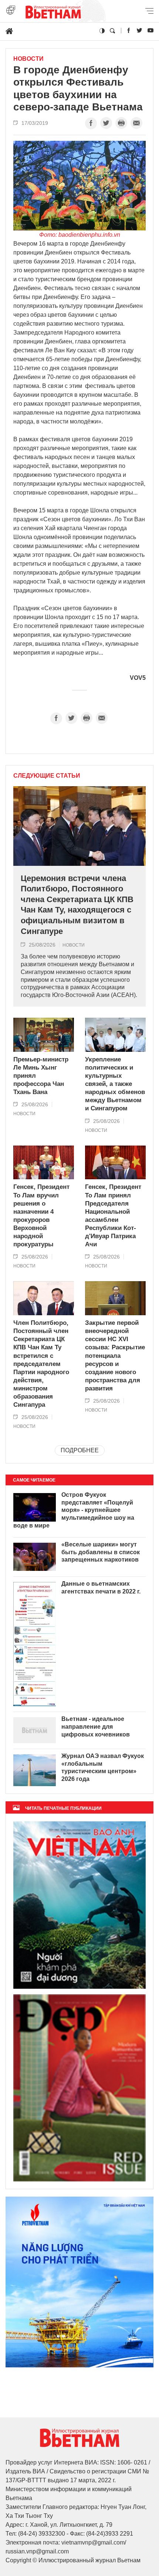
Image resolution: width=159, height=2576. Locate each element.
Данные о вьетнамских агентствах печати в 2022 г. (101, 1588)
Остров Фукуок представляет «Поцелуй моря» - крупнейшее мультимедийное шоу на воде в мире (74, 1510)
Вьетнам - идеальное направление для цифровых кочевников (96, 1727)
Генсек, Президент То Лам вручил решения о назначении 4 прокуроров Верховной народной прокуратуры (41, 1216)
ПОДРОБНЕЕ (80, 1450)
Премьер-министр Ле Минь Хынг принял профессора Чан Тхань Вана (41, 1076)
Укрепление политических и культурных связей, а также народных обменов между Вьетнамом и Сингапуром (115, 1084)
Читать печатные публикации (63, 1808)
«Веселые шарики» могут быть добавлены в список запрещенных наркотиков (101, 1552)
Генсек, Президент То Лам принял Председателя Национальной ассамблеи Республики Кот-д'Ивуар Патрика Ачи (113, 1216)
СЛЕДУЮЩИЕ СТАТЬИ (47, 776)
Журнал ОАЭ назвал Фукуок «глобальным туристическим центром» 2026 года (103, 1767)
